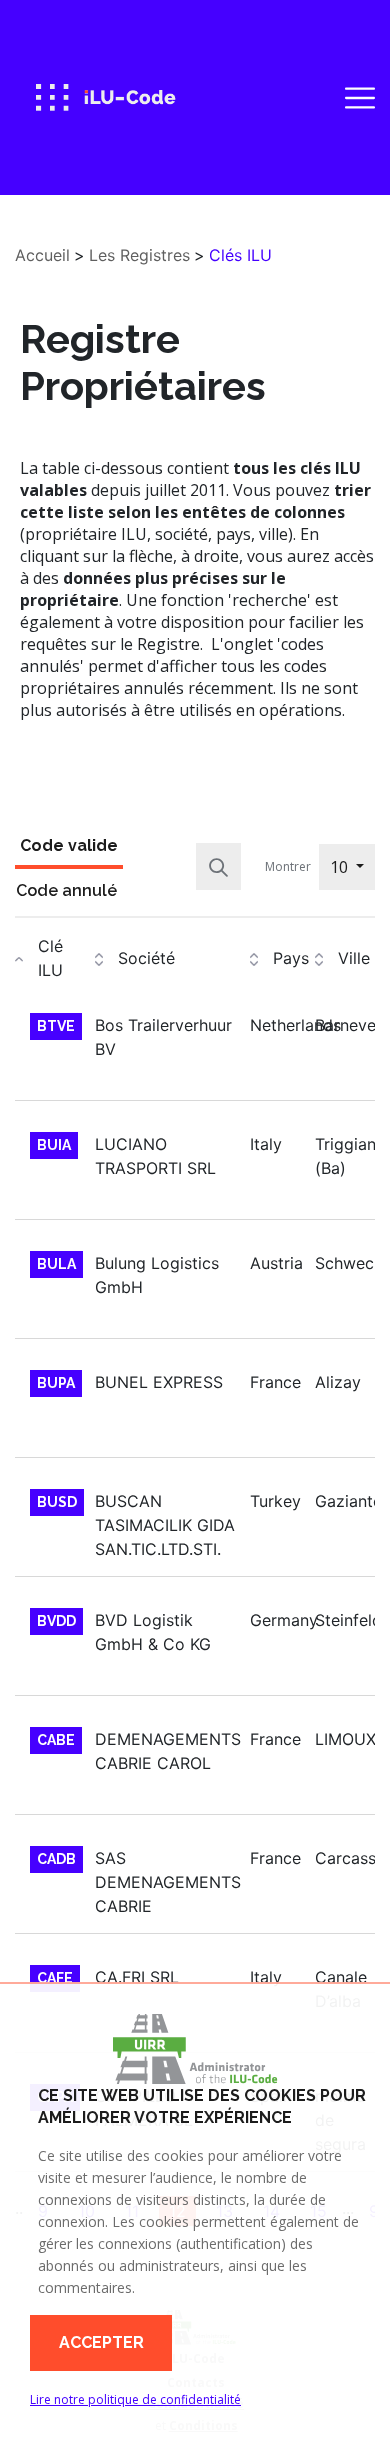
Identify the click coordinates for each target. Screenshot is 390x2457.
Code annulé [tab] (66, 890)
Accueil (42, 255)
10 (341, 867)
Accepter (101, 2342)
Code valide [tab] (69, 845)
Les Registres (139, 255)
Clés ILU (240, 255)
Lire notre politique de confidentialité (135, 2399)
